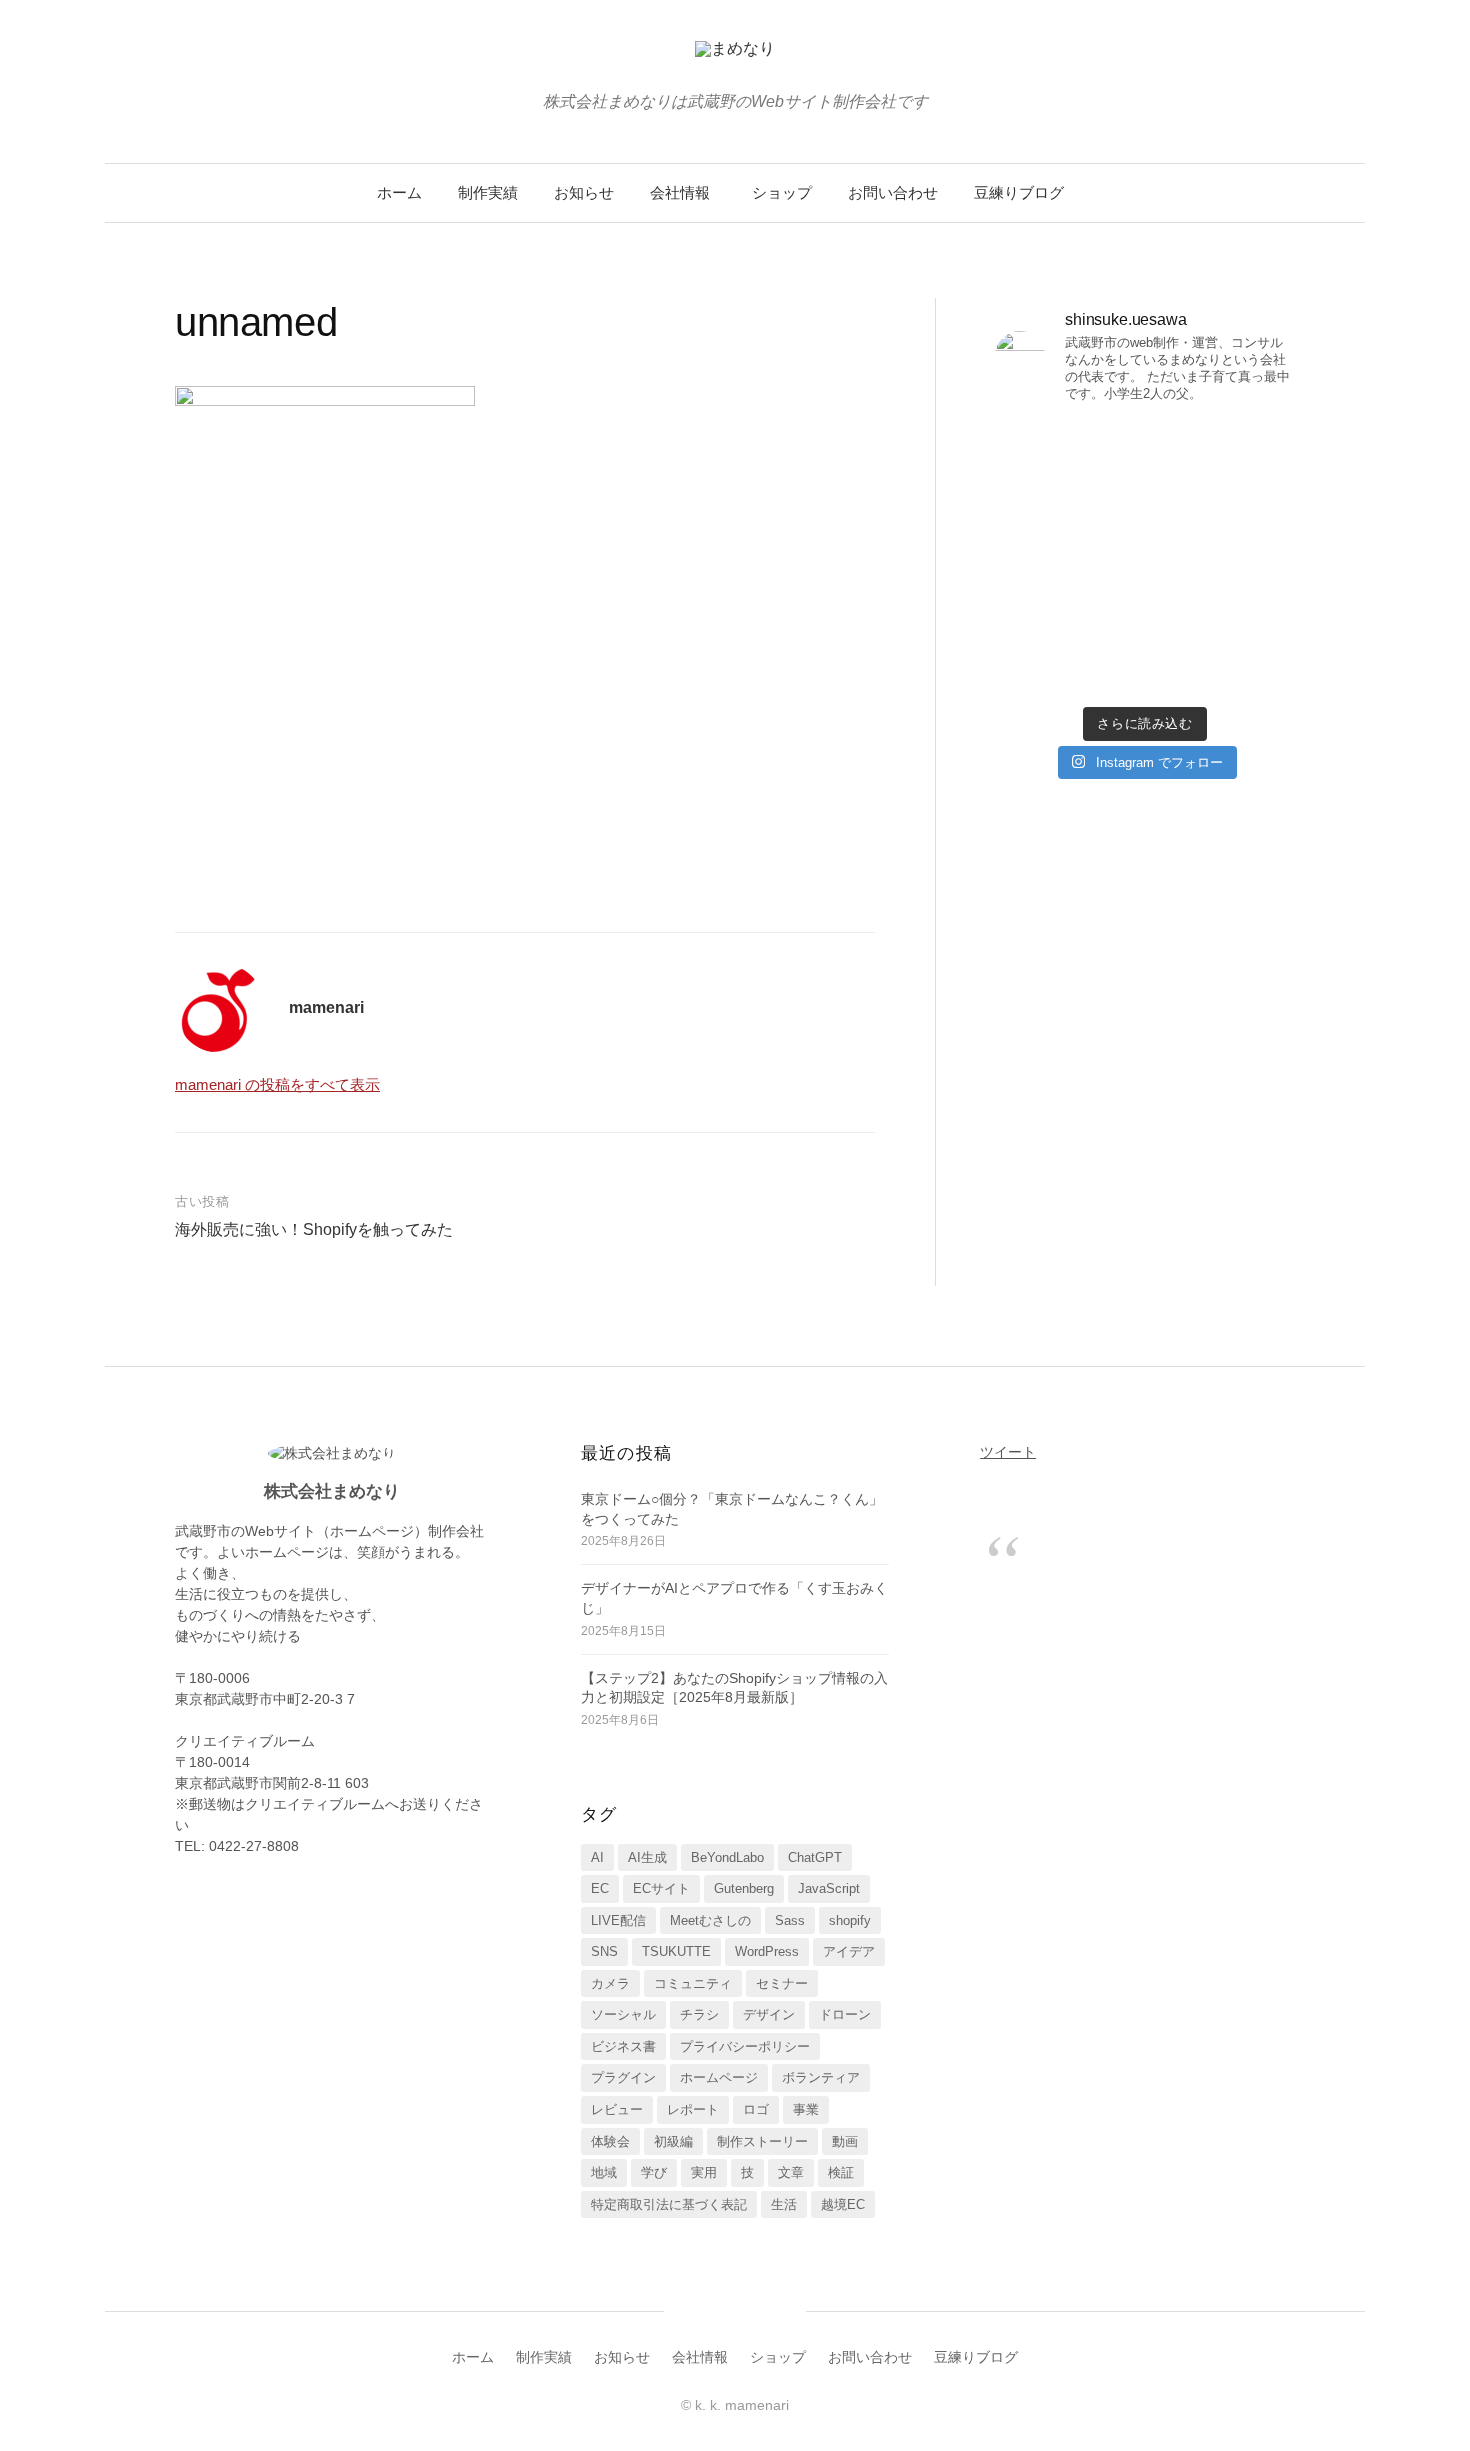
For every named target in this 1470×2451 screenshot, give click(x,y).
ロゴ (756, 2109)
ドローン (845, 2014)
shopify (850, 1920)
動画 (845, 2141)
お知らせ (584, 192)
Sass (790, 1920)
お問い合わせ (893, 192)
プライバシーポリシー (745, 2046)
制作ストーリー (762, 2141)
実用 (704, 2172)
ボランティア (821, 2077)
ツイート (1008, 1452)
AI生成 (647, 1857)
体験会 (610, 2141)
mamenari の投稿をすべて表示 (277, 1084)
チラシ (699, 2014)
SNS (604, 1951)
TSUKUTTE (676, 1951)
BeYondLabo (727, 1857)
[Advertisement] (525, 732)
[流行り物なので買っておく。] (1067, 448)
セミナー (782, 1983)
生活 (784, 2204)
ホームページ (719, 2077)
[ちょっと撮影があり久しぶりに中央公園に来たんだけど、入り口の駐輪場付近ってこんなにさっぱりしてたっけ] (1067, 558)
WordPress (767, 1951)
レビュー (617, 2109)
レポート (693, 2109)
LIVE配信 (618, 1920)
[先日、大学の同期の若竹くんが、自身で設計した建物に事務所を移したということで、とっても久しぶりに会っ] (1222, 467)
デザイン (769, 2014)
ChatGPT (815, 1857)
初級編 (673, 2141)
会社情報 (680, 192)
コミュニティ (693, 1983)
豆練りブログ (1019, 192)
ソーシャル (623, 2014)
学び (654, 2172)
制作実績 (488, 192)
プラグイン (623, 2077)
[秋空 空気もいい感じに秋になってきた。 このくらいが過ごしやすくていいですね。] (1222, 558)
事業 (806, 2109)
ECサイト (661, 1888)
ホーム (399, 192)
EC (600, 1888)
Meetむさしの (710, 1920)
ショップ (782, 192)
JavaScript (829, 1888)
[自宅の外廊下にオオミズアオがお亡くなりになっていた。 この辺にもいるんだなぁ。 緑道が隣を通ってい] (1067, 649)
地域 (604, 2172)
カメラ (610, 1983)
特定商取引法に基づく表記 (669, 2204)
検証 (841, 2172)
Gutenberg (744, 1888)
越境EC (843, 2204)
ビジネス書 (623, 2046)
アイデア (849, 1951)
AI (597, 1857)
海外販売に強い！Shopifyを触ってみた (314, 1229)
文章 (791, 2172)
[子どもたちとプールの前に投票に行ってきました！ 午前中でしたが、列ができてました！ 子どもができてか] (1222, 649)
